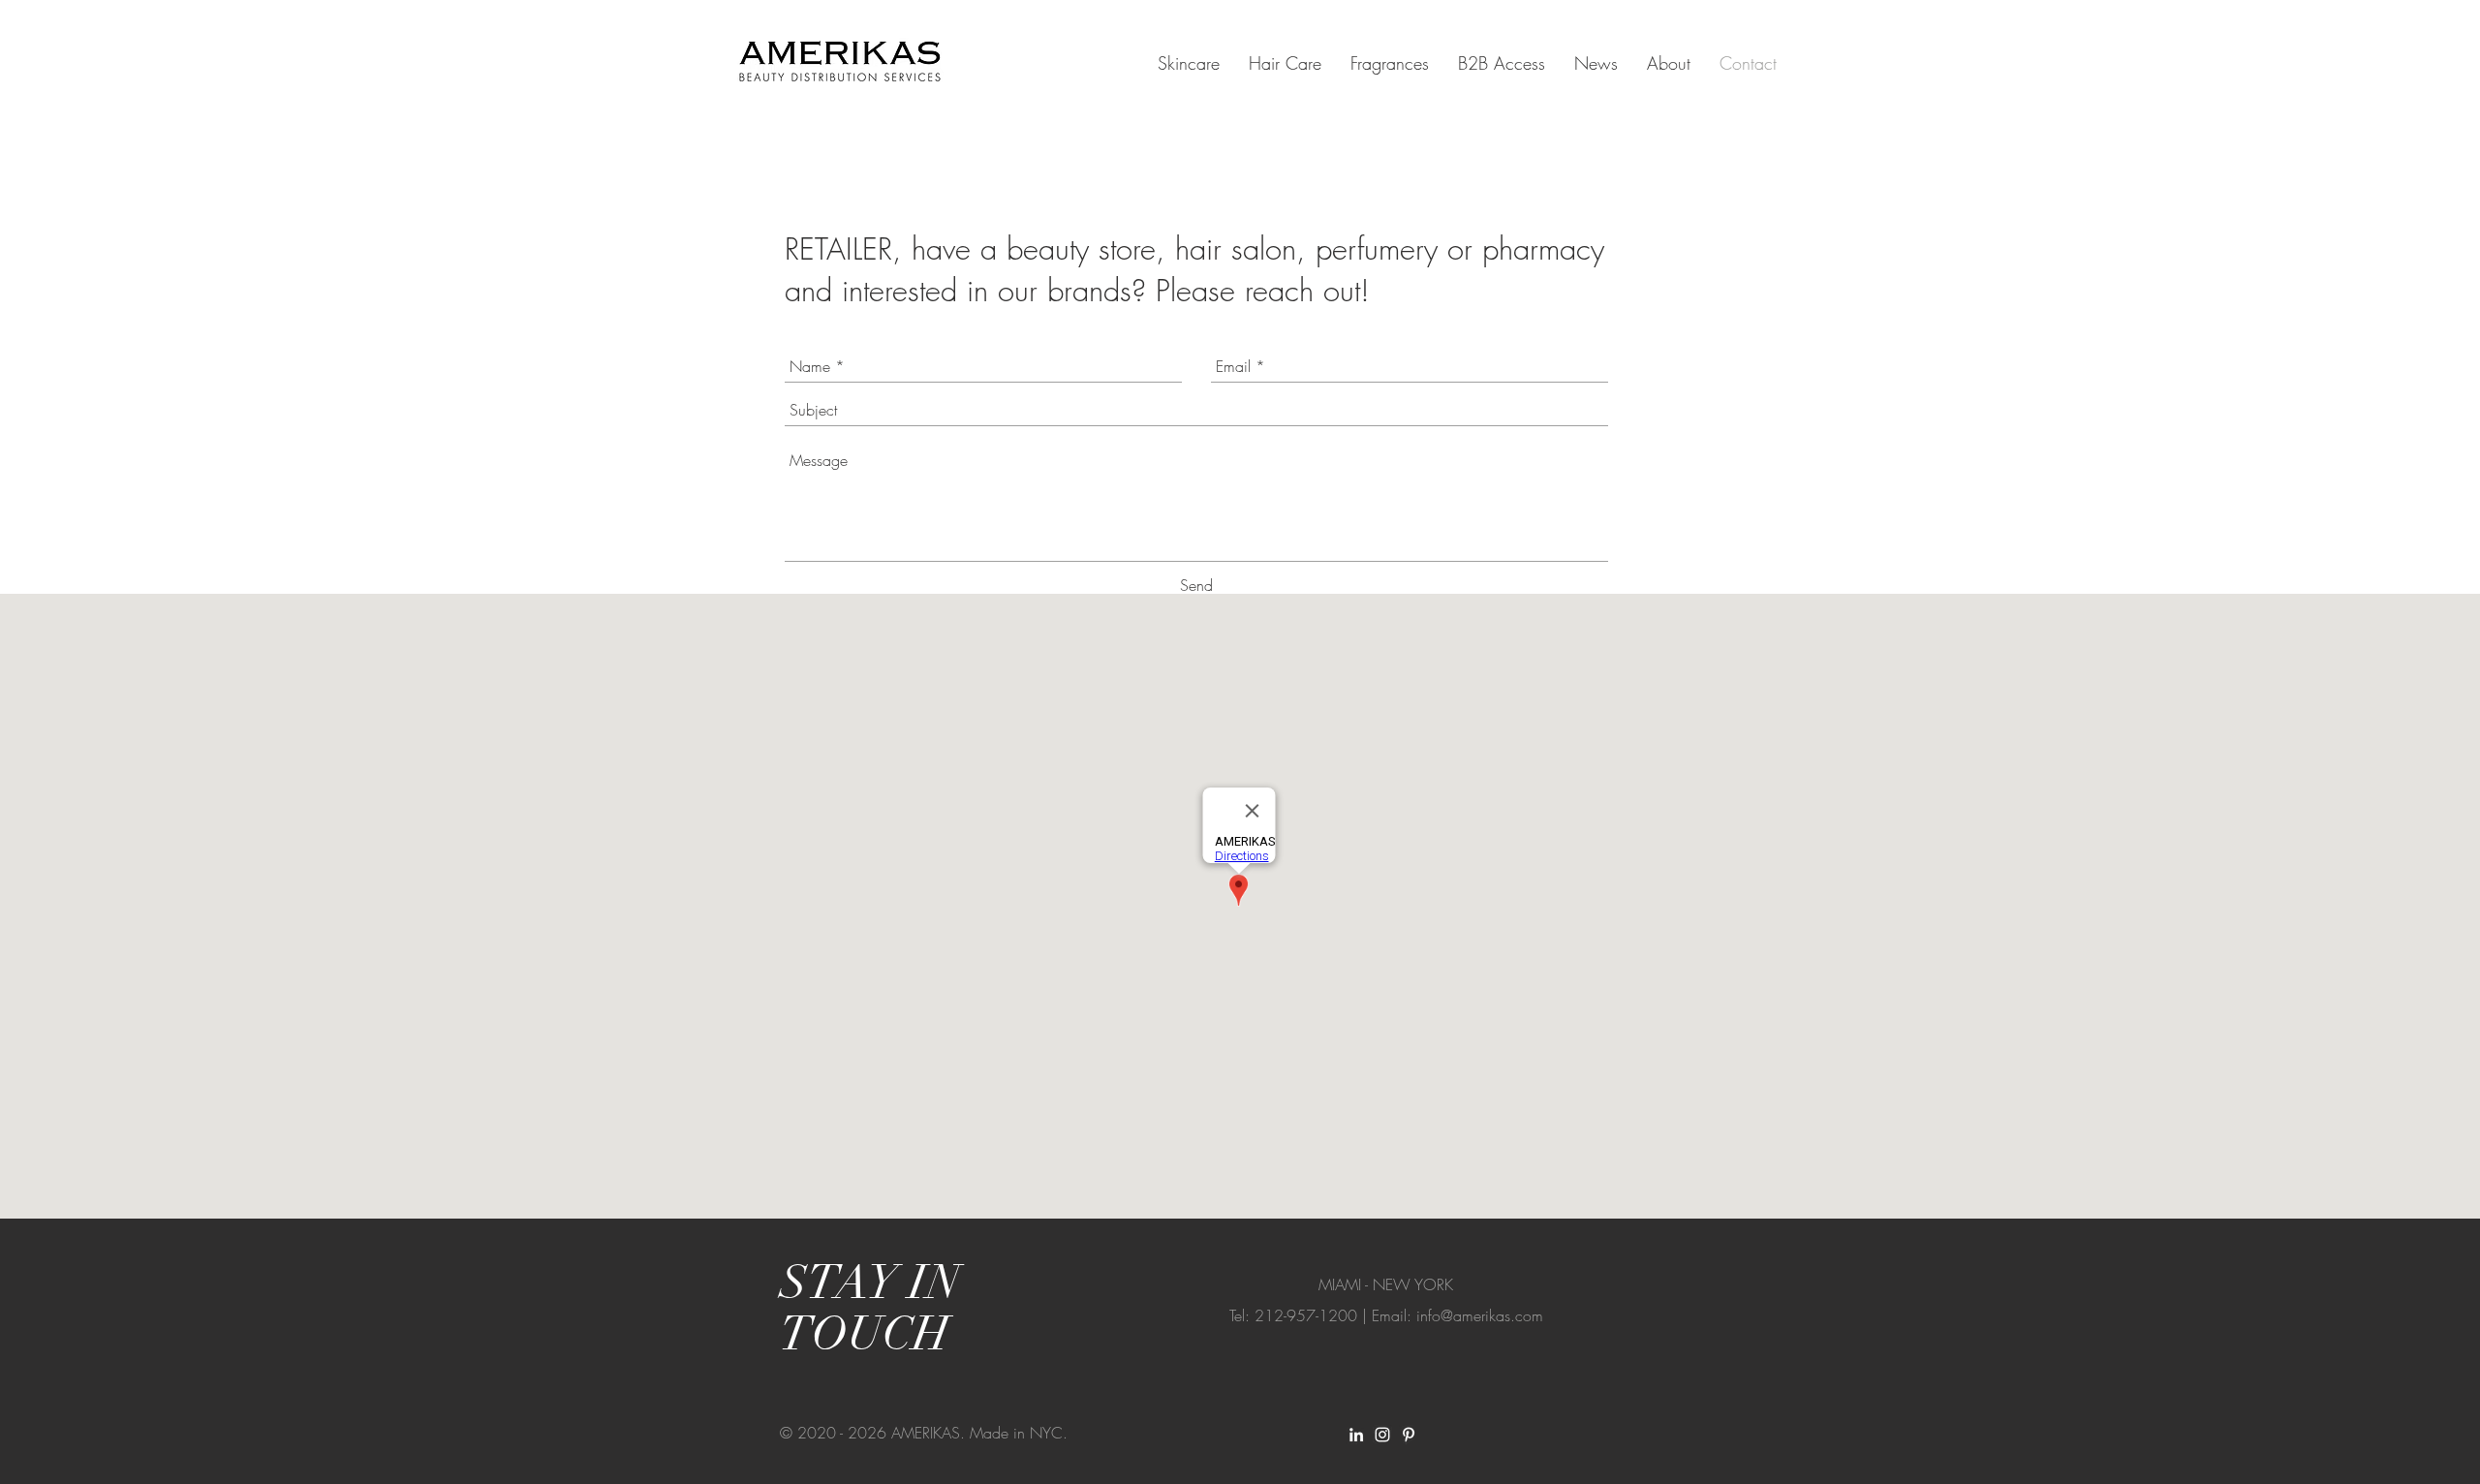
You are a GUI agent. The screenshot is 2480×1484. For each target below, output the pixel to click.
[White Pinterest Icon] (1409, 1435)
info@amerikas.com (1480, 1315)
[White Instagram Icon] (1382, 1435)
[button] (1189, 63)
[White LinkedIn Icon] (1356, 1435)
